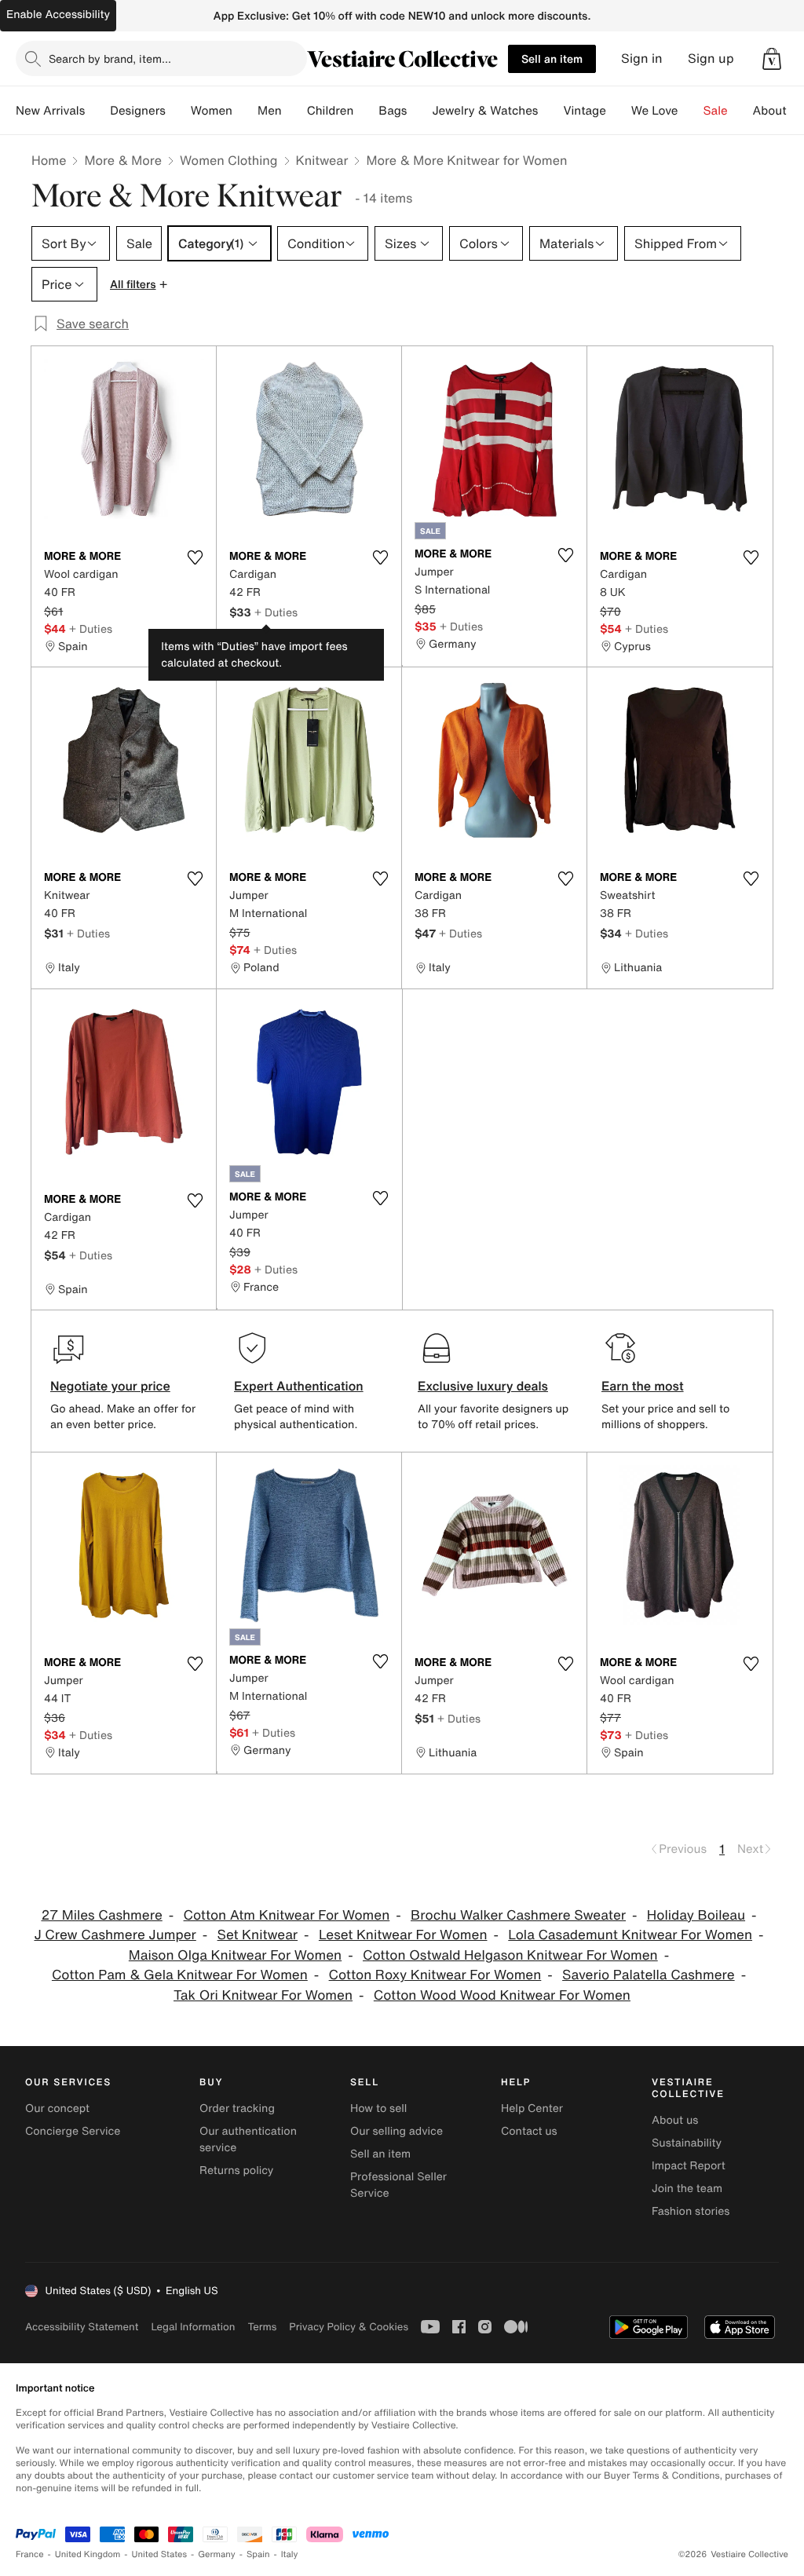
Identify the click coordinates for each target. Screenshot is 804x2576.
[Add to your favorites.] (195, 557)
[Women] (245, 111)
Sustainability (687, 2143)
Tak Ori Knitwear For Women (263, 1995)
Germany (217, 2554)
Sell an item (552, 58)
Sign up (711, 58)
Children (331, 111)
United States (160, 2554)
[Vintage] (619, 111)
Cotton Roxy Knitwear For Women (435, 1975)
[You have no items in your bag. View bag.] (772, 59)
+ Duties (91, 628)
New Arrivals (50, 111)
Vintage (584, 111)
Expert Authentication (299, 1386)
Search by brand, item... (110, 58)
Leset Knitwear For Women (403, 1935)
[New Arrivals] (97, 111)
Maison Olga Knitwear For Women (235, 1955)
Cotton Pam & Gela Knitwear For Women (180, 1975)
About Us (778, 111)
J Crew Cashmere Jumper (115, 1935)
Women (212, 111)
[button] (772, 59)
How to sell (378, 2108)
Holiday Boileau (696, 1915)
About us (675, 2120)
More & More (123, 160)
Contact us (529, 2131)
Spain (258, 2554)
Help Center (532, 2108)
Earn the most (643, 1386)
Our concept (57, 2108)
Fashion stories (691, 2211)
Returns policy (236, 2170)
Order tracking (237, 2108)
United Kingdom (88, 2554)
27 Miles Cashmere (101, 1915)
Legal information (193, 2327)
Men (270, 111)
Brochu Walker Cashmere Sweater (518, 1915)
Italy (290, 2554)
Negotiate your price (110, 1386)
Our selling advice (397, 2131)
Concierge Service (73, 2131)
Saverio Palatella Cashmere (649, 1975)
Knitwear (322, 160)
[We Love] (691, 111)
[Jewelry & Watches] (550, 111)
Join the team (687, 2189)
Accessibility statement (82, 2327)
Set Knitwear (258, 1935)
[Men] (294, 111)
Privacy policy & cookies (349, 2327)
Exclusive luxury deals (483, 1386)
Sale (716, 111)
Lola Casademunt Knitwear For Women (630, 1935)
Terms (262, 2327)
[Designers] (178, 111)
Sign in (642, 58)
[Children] (366, 111)
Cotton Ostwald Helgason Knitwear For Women (510, 1955)
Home (49, 160)
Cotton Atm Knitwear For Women (287, 1915)
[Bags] (419, 111)
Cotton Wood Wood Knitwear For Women (502, 1995)
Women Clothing (229, 160)
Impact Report (689, 2166)
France (30, 2554)
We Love (655, 111)
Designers (138, 111)
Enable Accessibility (58, 15)
